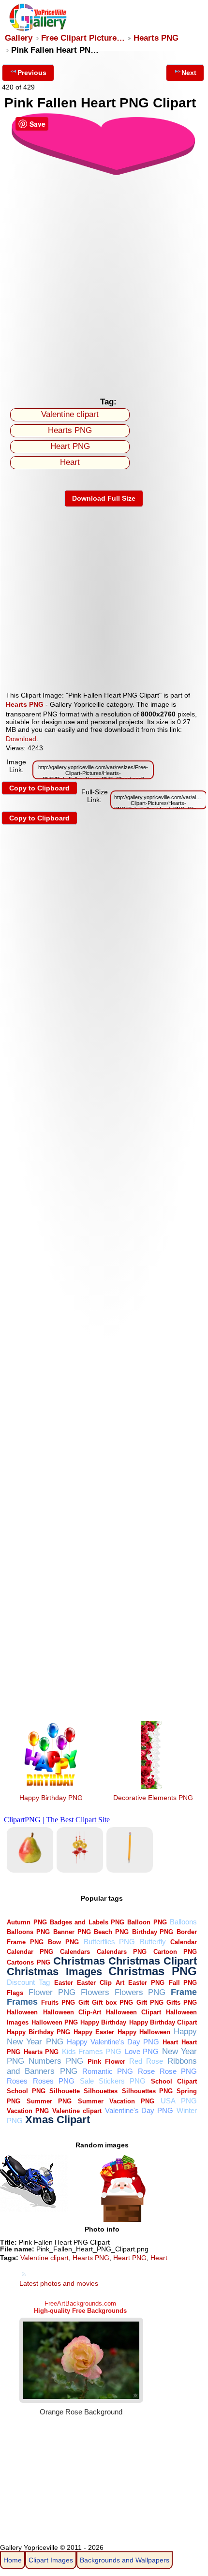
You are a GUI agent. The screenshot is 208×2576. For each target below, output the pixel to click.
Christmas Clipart (153, 1961)
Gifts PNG (182, 2003)
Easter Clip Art (100, 1983)
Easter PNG (146, 1983)
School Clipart (174, 2081)
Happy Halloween (144, 2032)
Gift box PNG (112, 2003)
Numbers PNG (56, 2061)
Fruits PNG (58, 2003)
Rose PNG (178, 2071)
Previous (32, 73)
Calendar (184, 1942)
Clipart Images (51, 2560)
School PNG (26, 2091)
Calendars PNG (122, 1952)
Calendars (75, 1952)
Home (13, 2560)
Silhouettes (101, 2091)
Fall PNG (183, 1983)
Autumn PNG (27, 1922)
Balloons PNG (28, 1932)
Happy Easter (94, 2032)
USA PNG (179, 2101)
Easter (64, 1983)
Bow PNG (63, 1942)
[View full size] (104, 174)
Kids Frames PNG (92, 2051)
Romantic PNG (108, 2071)
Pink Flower (106, 2062)
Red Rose (146, 2061)
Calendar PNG (30, 1952)
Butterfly (153, 1942)
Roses (17, 2081)
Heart (70, 462)
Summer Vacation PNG (116, 2101)
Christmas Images (54, 1972)
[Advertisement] (104, 283)
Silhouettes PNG (147, 2091)
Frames (22, 2002)
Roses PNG (54, 2081)
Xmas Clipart (58, 2120)
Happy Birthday (103, 2022)
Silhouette (65, 2091)
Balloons (183, 1922)
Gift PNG (150, 2003)
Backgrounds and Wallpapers (125, 2560)
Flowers (95, 1992)
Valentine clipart (70, 414)
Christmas (79, 1961)
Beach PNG (111, 1932)
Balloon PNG (147, 1922)
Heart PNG (70, 446)
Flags (15, 1993)
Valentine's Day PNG (139, 2110)
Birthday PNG (153, 1932)
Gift (84, 2003)
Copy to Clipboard (39, 788)
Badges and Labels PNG (87, 1922)
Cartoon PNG (175, 1952)
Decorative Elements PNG (153, 1798)
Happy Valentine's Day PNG (113, 2042)
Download (21, 739)
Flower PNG (52, 1992)
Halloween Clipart (134, 2012)
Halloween (22, 2012)
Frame (184, 1992)
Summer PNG (49, 2101)
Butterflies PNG (110, 1942)
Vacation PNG (28, 2111)
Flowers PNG (140, 1992)
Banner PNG (72, 1932)
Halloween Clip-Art (72, 2012)
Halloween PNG (55, 2022)
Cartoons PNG (28, 1962)
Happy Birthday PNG (51, 1798)
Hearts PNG (156, 38)
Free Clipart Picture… (83, 38)
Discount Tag (28, 1982)
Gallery (19, 38)
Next (189, 73)
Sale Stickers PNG (113, 2081)
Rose (146, 2071)
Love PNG (142, 2051)
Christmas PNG (153, 1971)
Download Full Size (104, 498)
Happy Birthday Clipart (163, 2022)
